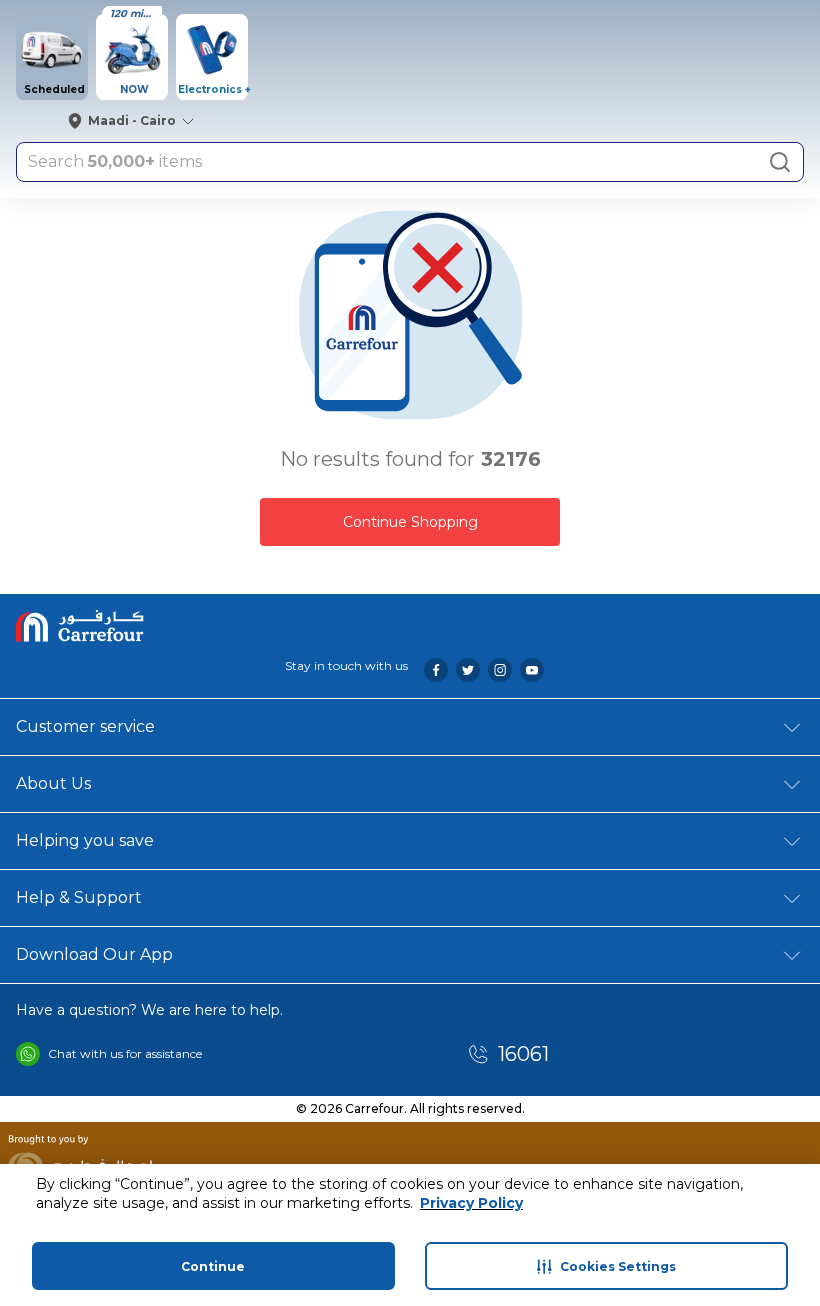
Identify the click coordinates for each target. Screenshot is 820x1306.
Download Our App (94, 954)
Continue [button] (213, 1266)
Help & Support (79, 897)
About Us (53, 783)
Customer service (85, 726)
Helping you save (85, 840)
